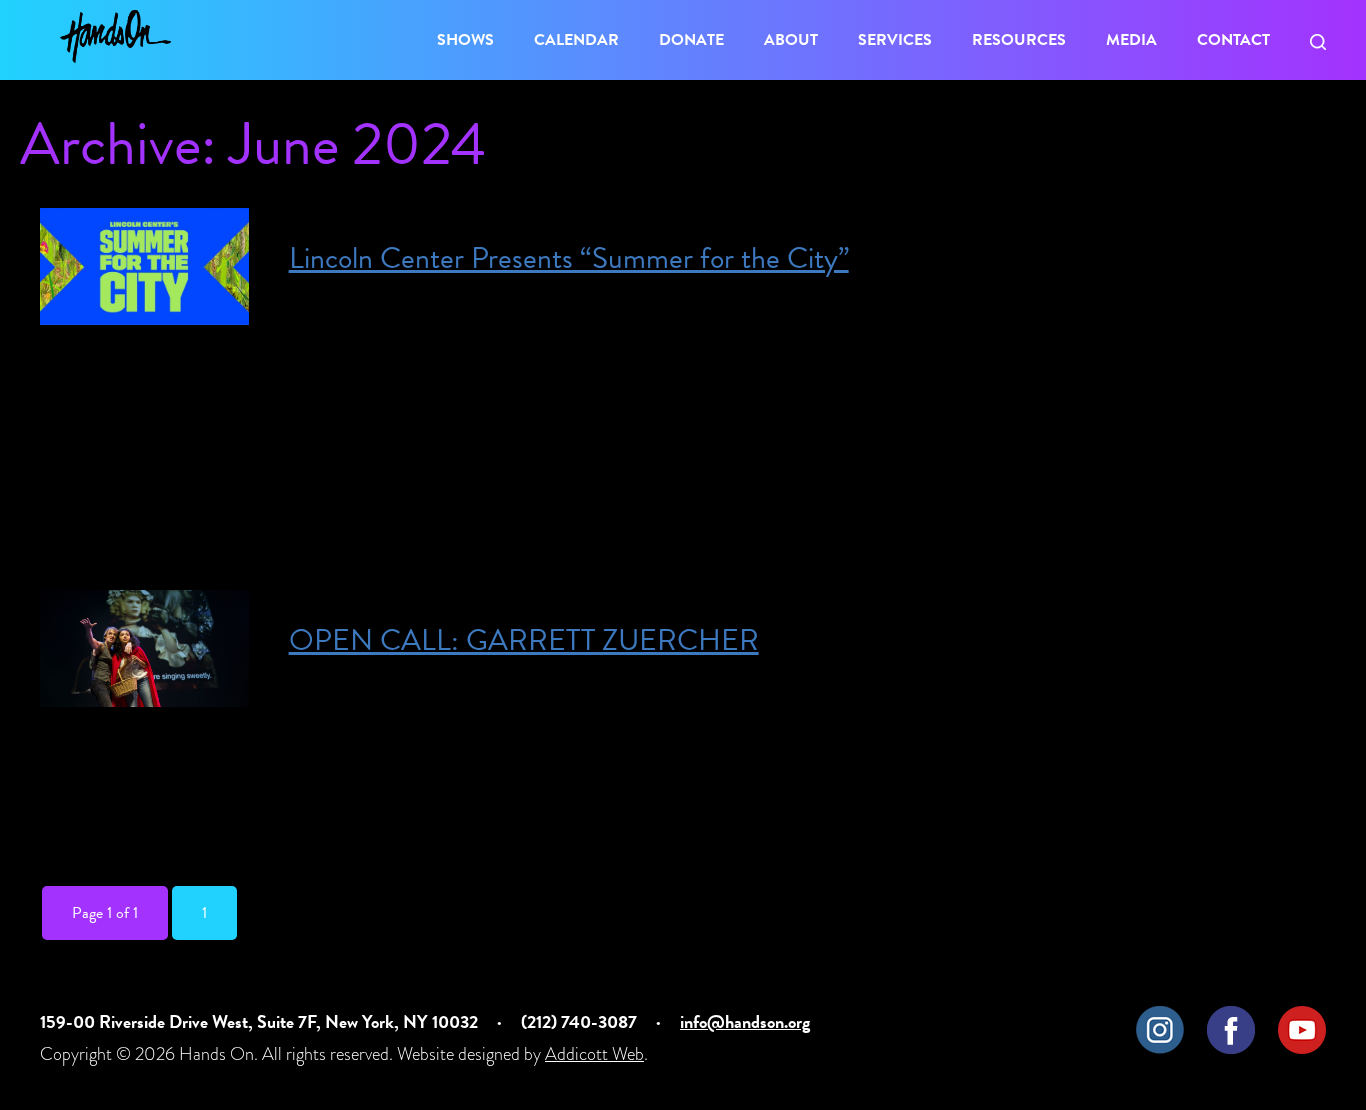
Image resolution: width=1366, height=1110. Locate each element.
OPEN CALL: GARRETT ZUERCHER (524, 640)
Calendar (576, 40)
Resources (1019, 40)
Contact (1233, 40)
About (791, 40)
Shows (465, 40)
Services (895, 40)
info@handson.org (745, 1021)
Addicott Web (594, 1053)
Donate (691, 40)
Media (1131, 40)
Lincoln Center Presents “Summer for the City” (569, 258)
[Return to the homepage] (115, 36)
